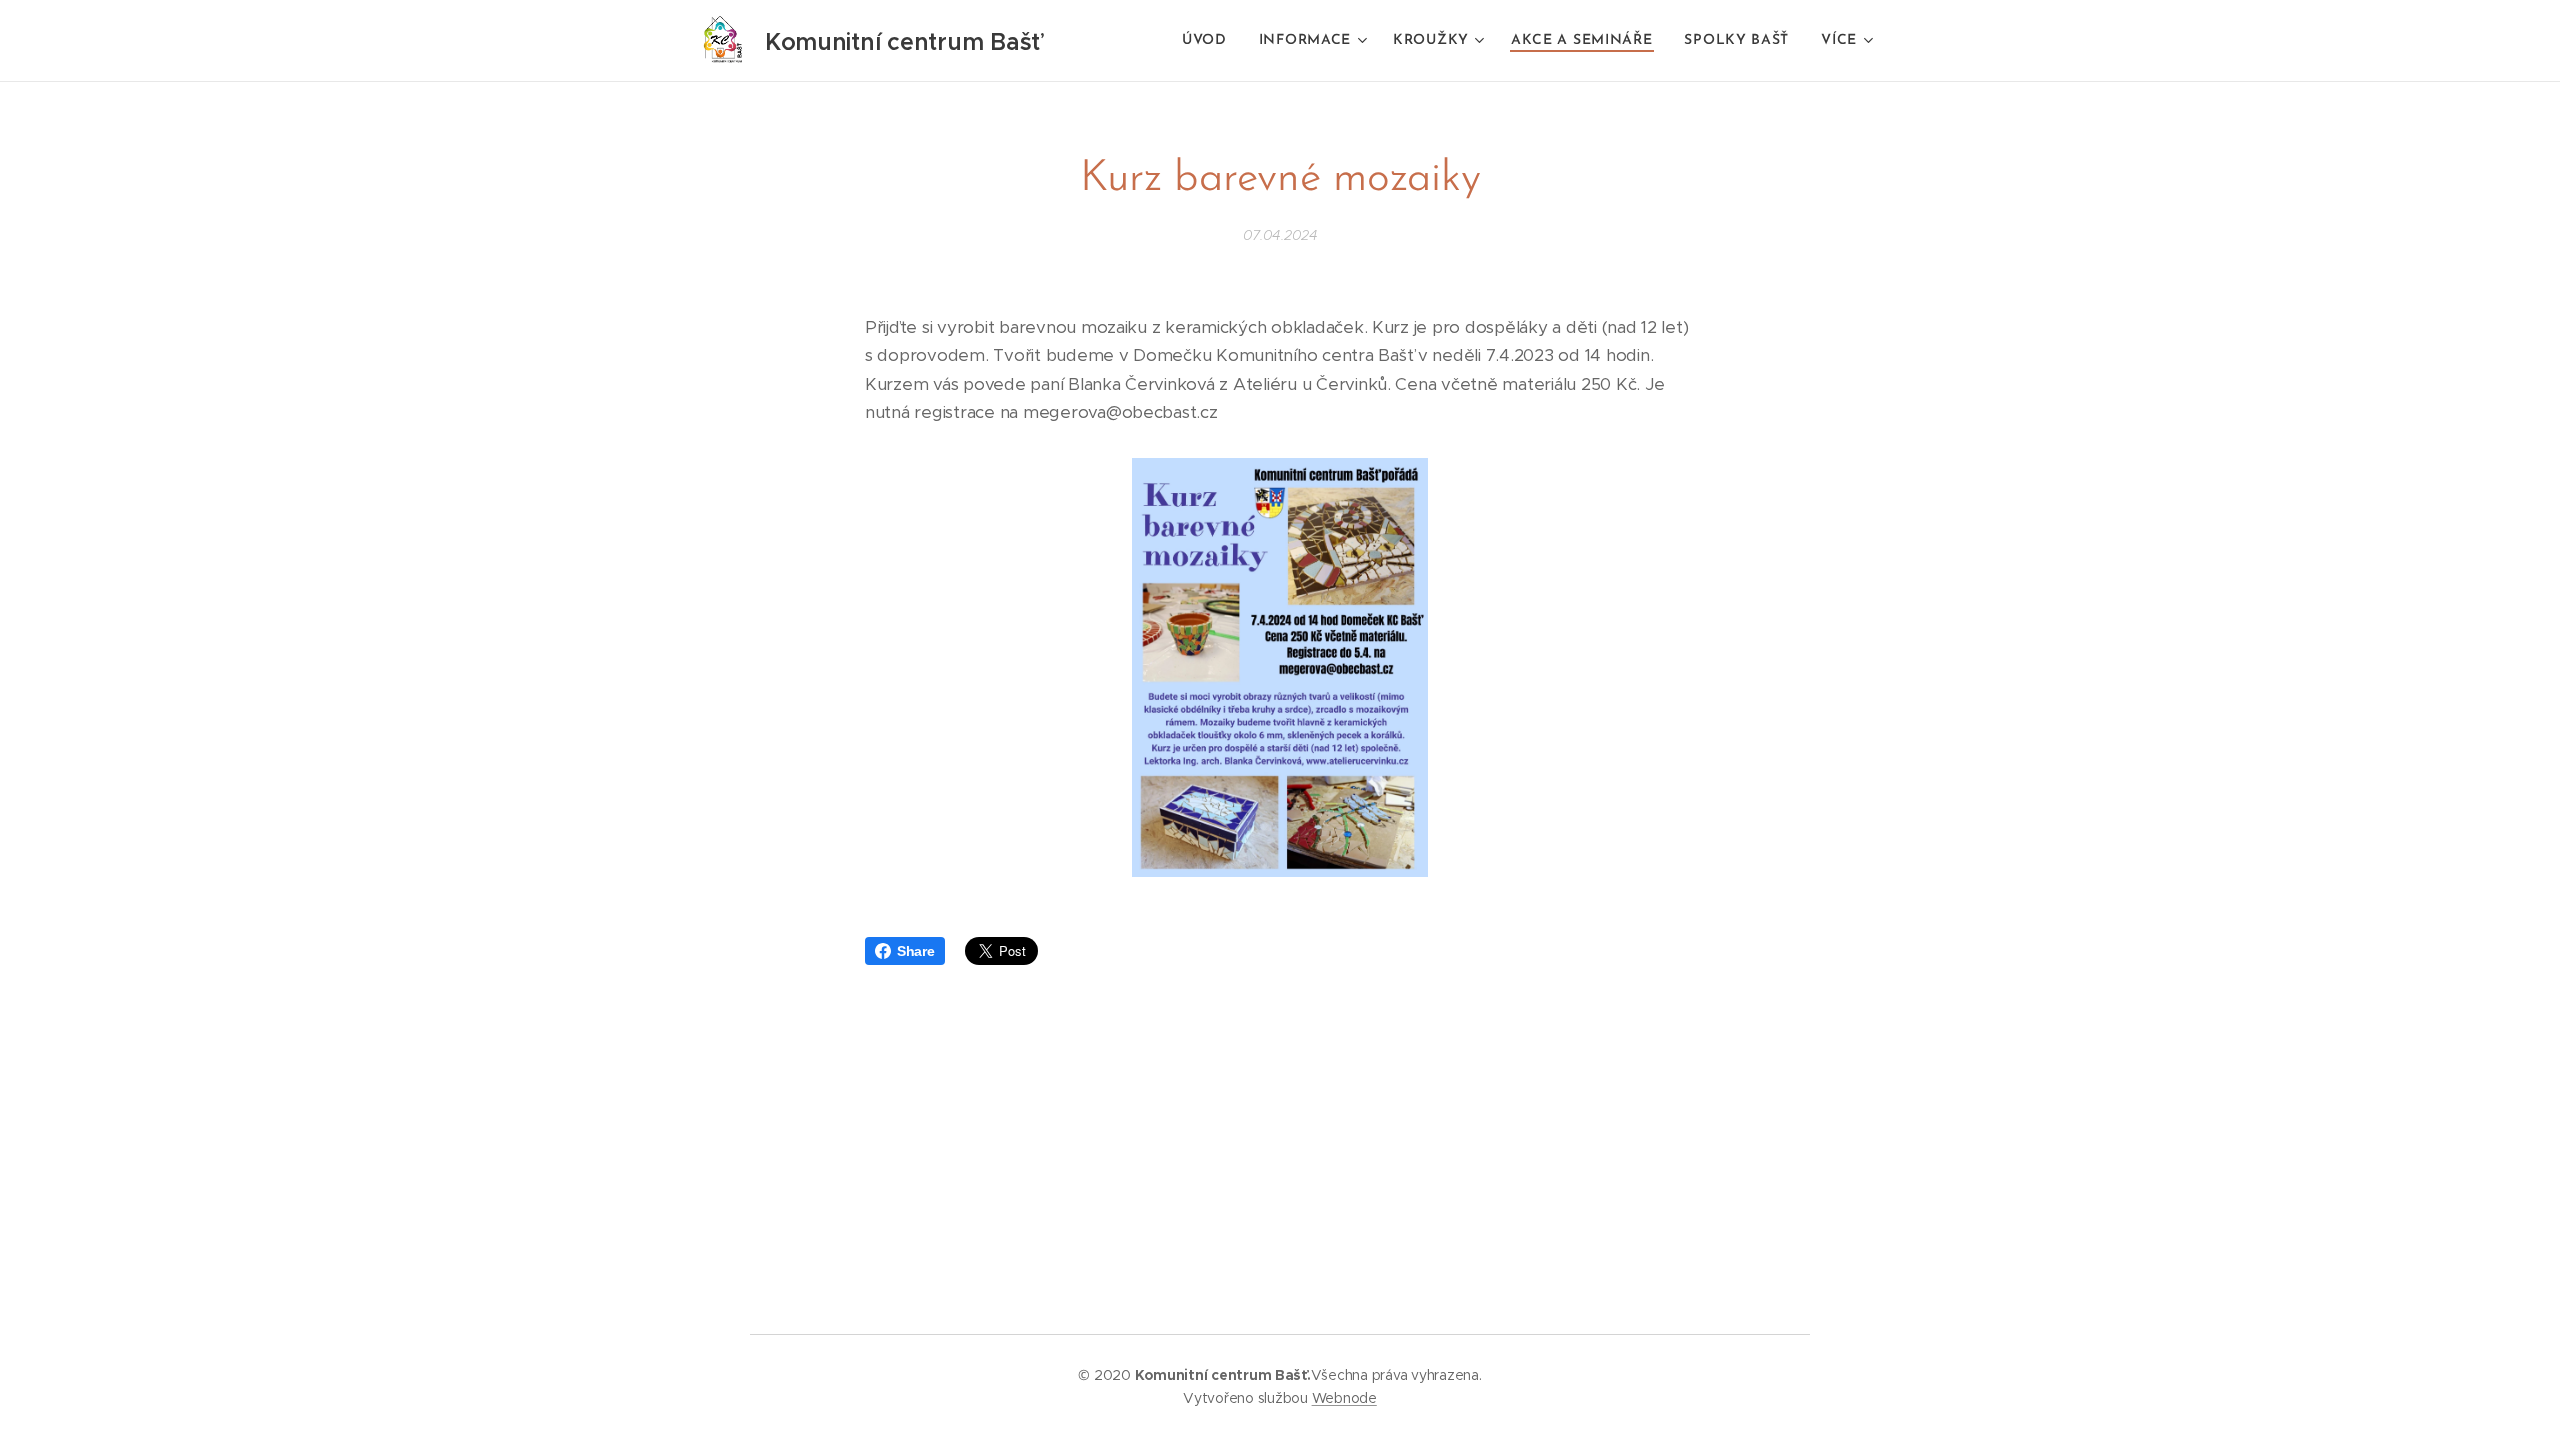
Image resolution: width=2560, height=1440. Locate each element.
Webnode (1344, 1398)
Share (916, 951)
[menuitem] (1210, 41)
